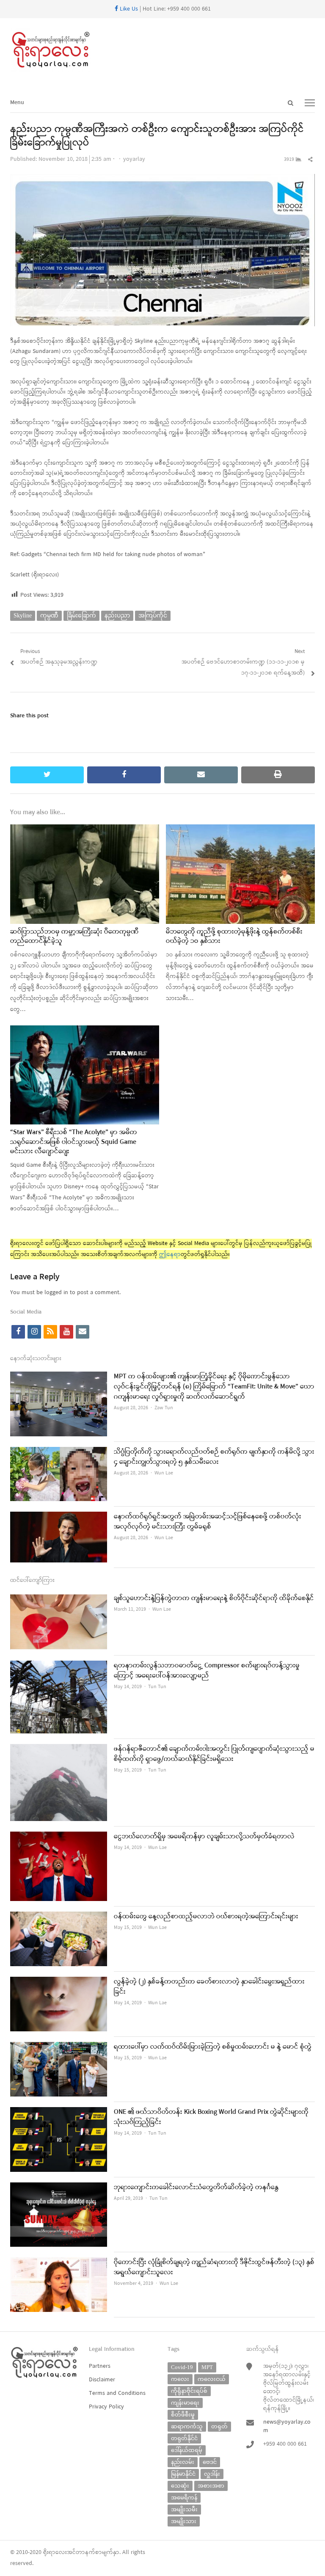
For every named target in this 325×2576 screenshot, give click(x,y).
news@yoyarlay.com (287, 2426)
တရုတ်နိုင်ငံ (184, 2438)
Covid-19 (182, 2367)
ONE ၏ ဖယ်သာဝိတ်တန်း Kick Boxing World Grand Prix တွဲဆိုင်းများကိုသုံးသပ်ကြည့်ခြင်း (211, 2117)
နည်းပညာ (117, 616)
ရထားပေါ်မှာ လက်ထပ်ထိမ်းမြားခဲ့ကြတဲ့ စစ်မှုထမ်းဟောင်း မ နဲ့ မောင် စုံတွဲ (213, 2047)
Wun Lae (164, 1473)
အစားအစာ (211, 2486)
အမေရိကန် (184, 2497)
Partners (100, 2366)
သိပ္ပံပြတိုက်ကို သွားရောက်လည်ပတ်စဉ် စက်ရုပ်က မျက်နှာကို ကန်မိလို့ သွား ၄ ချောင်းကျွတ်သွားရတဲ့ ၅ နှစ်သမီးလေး (214, 1457)
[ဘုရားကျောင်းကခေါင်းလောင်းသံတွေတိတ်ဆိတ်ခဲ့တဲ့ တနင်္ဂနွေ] (59, 2188)
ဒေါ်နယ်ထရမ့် (187, 2450)
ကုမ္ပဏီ (49, 616)
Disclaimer (102, 2380)
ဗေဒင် (210, 2462)
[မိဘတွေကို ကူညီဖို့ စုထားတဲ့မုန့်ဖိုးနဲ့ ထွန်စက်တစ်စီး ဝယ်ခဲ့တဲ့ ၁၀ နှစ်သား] (240, 830)
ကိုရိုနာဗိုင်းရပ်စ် (189, 2391)
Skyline (23, 616)
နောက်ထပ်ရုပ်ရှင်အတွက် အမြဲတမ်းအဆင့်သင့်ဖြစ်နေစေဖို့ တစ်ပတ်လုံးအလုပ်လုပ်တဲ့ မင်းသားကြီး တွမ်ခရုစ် (208, 1522)
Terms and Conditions (117, 2393)
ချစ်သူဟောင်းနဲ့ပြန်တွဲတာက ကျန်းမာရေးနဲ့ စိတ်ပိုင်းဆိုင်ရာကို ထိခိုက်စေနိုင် (214, 1598)
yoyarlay (134, 159)
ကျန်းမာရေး (185, 2403)
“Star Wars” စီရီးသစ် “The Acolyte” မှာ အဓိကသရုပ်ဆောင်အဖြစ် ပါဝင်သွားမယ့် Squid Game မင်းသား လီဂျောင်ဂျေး (74, 1142)
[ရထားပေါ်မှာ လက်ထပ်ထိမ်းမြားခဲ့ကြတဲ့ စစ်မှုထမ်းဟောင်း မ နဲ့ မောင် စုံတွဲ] (59, 2047)
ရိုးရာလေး (55, 2553)
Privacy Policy (106, 2407)
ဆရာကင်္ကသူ (187, 2426)
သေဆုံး (180, 2486)
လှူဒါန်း (212, 2474)
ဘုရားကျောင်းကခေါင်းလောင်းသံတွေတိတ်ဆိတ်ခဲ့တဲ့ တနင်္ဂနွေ (196, 2188)
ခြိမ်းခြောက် (81, 616)
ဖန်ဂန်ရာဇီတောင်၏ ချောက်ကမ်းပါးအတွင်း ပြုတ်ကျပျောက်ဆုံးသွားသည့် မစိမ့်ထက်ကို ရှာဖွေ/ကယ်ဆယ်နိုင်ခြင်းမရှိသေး (214, 1754)
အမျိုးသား (184, 2521)
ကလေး (180, 2379)
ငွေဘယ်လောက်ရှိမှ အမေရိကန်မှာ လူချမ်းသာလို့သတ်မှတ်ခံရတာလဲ (204, 1837)
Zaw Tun (164, 1408)
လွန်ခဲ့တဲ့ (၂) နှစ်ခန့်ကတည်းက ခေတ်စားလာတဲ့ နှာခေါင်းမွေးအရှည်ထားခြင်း (209, 1987)
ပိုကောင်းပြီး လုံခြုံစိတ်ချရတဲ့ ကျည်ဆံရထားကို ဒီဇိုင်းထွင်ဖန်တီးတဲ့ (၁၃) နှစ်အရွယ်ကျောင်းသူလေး (214, 2267)
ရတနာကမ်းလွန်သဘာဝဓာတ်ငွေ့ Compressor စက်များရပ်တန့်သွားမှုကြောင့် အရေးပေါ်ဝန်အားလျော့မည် (207, 1671)
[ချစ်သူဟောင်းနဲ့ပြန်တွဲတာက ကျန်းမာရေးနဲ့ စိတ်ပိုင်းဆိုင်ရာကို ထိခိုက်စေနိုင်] (59, 1599)
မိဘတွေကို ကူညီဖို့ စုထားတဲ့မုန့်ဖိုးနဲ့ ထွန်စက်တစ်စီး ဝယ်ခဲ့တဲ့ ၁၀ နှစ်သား (234, 937)
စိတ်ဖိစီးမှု (183, 2415)
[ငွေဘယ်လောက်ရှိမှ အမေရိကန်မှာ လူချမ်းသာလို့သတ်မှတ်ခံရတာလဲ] (59, 1837)
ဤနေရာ (170, 1255)
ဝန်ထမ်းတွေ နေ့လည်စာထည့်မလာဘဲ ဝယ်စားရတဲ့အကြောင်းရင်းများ (206, 1917)
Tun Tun (157, 1687)
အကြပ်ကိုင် (153, 616)
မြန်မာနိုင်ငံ (183, 2474)
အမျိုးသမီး (184, 2509)
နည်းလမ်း (183, 2462)
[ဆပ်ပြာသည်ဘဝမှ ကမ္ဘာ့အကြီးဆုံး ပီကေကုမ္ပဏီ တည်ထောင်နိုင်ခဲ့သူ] (85, 830)
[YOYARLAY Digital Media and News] (162, 50)
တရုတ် (219, 2426)
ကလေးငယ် (212, 2379)
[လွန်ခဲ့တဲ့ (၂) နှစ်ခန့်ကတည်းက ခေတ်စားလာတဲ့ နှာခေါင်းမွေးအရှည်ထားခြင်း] (59, 1982)
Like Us (128, 9)
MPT (207, 2367)
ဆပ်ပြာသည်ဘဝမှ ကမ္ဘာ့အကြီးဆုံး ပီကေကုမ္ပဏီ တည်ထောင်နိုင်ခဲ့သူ (74, 937)
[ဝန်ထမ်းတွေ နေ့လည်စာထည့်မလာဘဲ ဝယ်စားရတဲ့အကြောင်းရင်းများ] (59, 1917)
